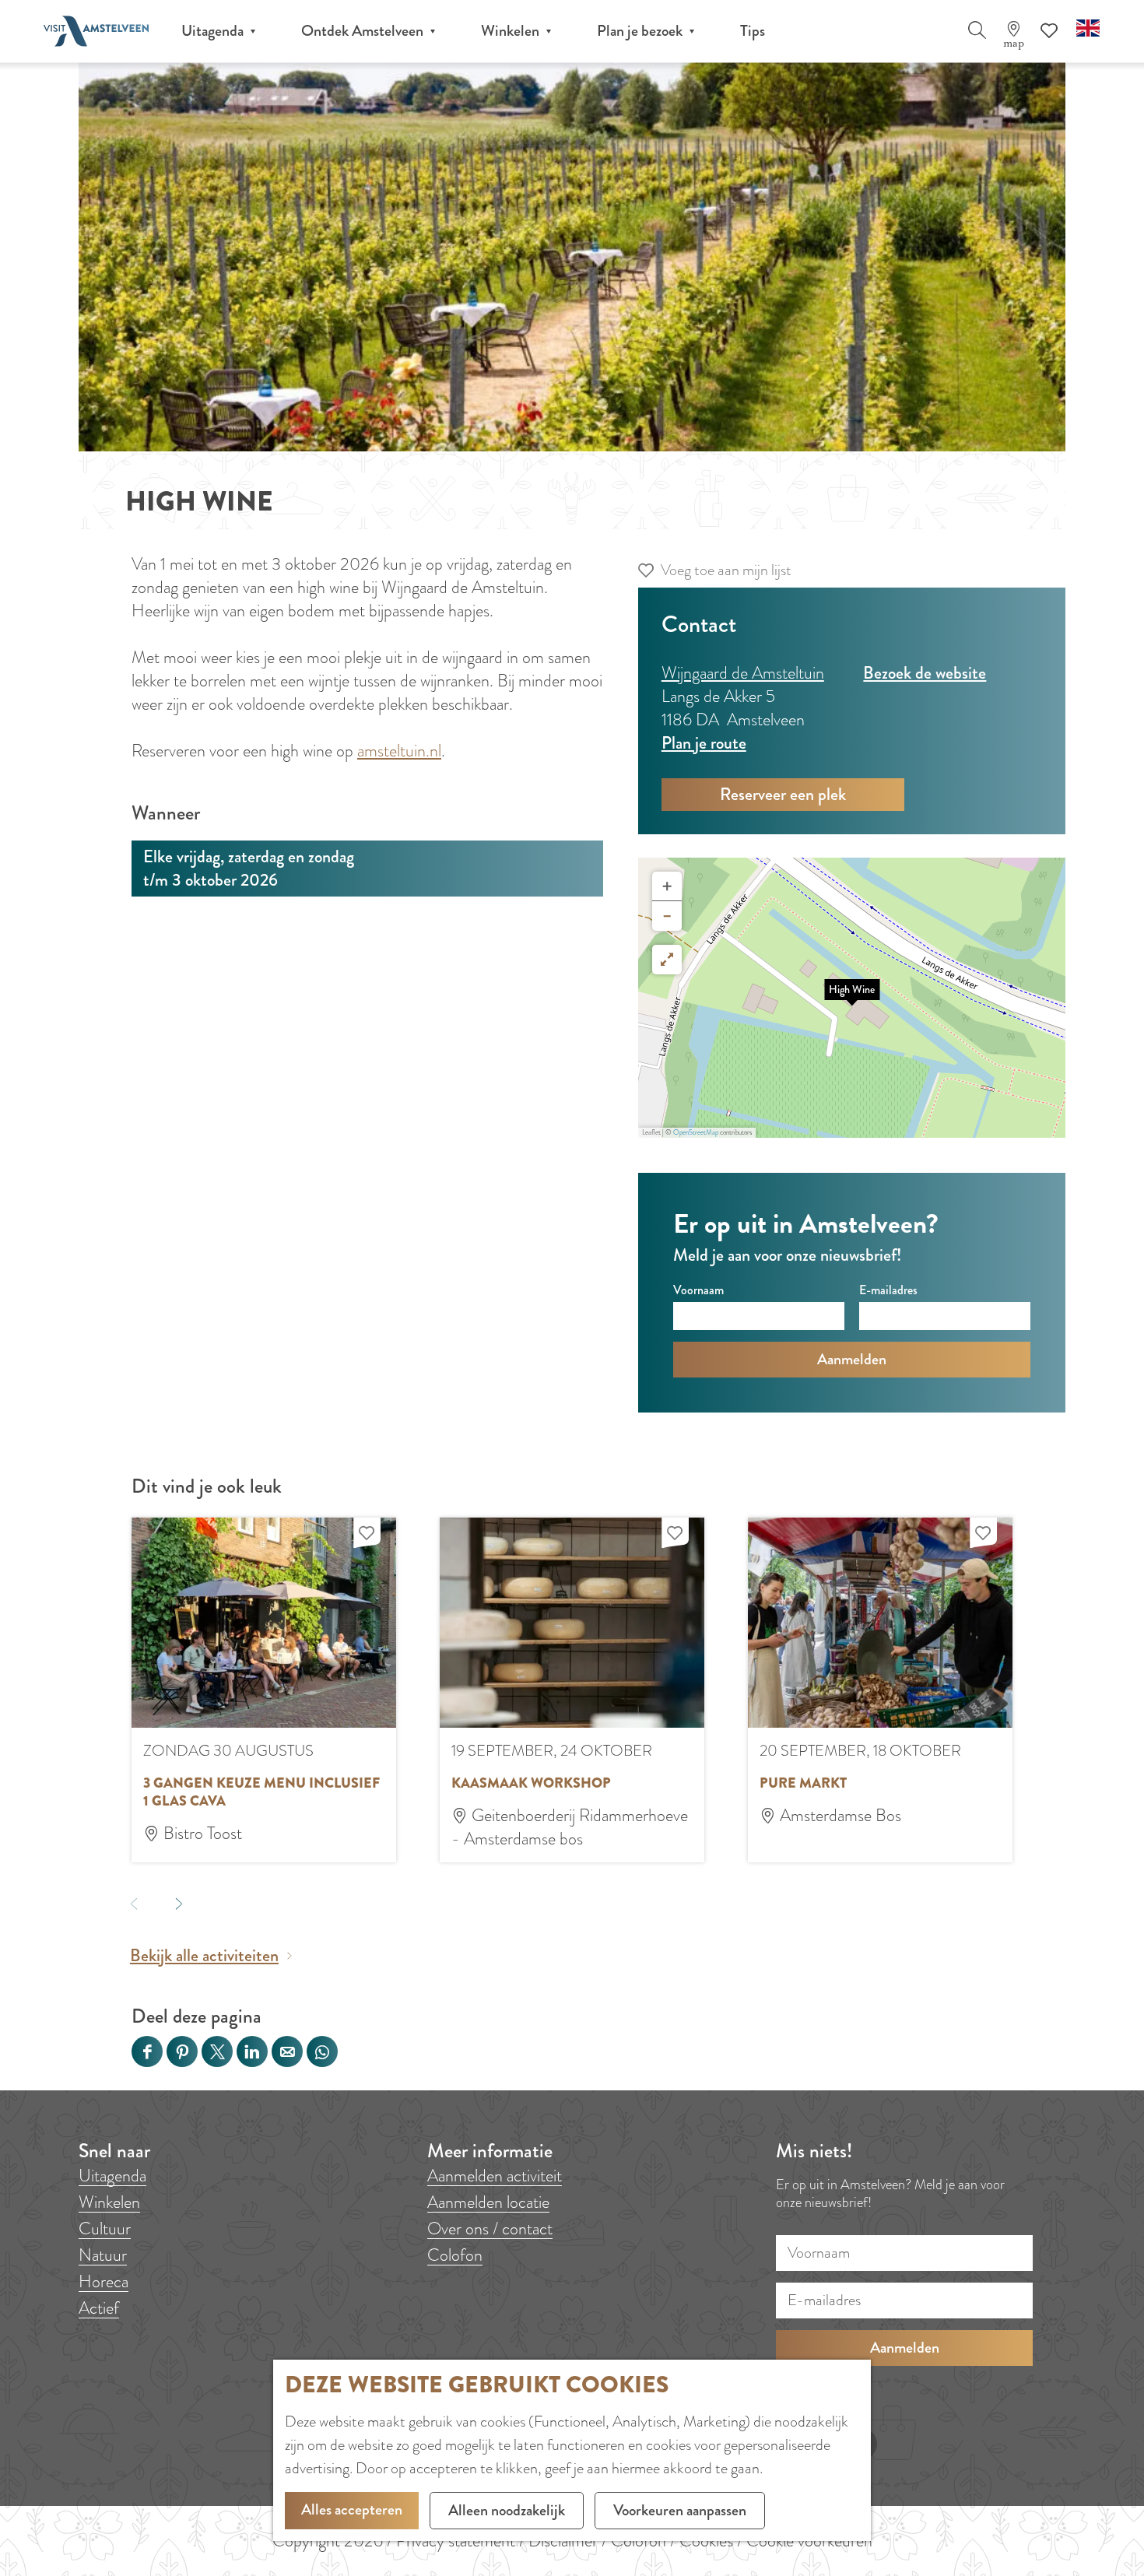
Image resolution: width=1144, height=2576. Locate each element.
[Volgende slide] (179, 1903)
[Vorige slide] (133, 1903)
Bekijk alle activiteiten (204, 1956)
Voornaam (698, 1290)
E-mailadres (888, 1290)
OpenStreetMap (696, 1132)
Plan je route (704, 743)
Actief (99, 2308)
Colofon (455, 2255)
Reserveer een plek (783, 794)
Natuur (103, 2255)
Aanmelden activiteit (495, 2176)
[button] (852, 998)
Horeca (104, 2281)
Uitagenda (112, 2176)
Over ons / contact (490, 2229)
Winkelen (109, 2202)
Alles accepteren (352, 2509)
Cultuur (105, 2229)
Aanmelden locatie (488, 2202)
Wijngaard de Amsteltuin (743, 673)
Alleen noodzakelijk (507, 2510)
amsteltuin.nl (399, 751)
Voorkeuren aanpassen (680, 2510)
